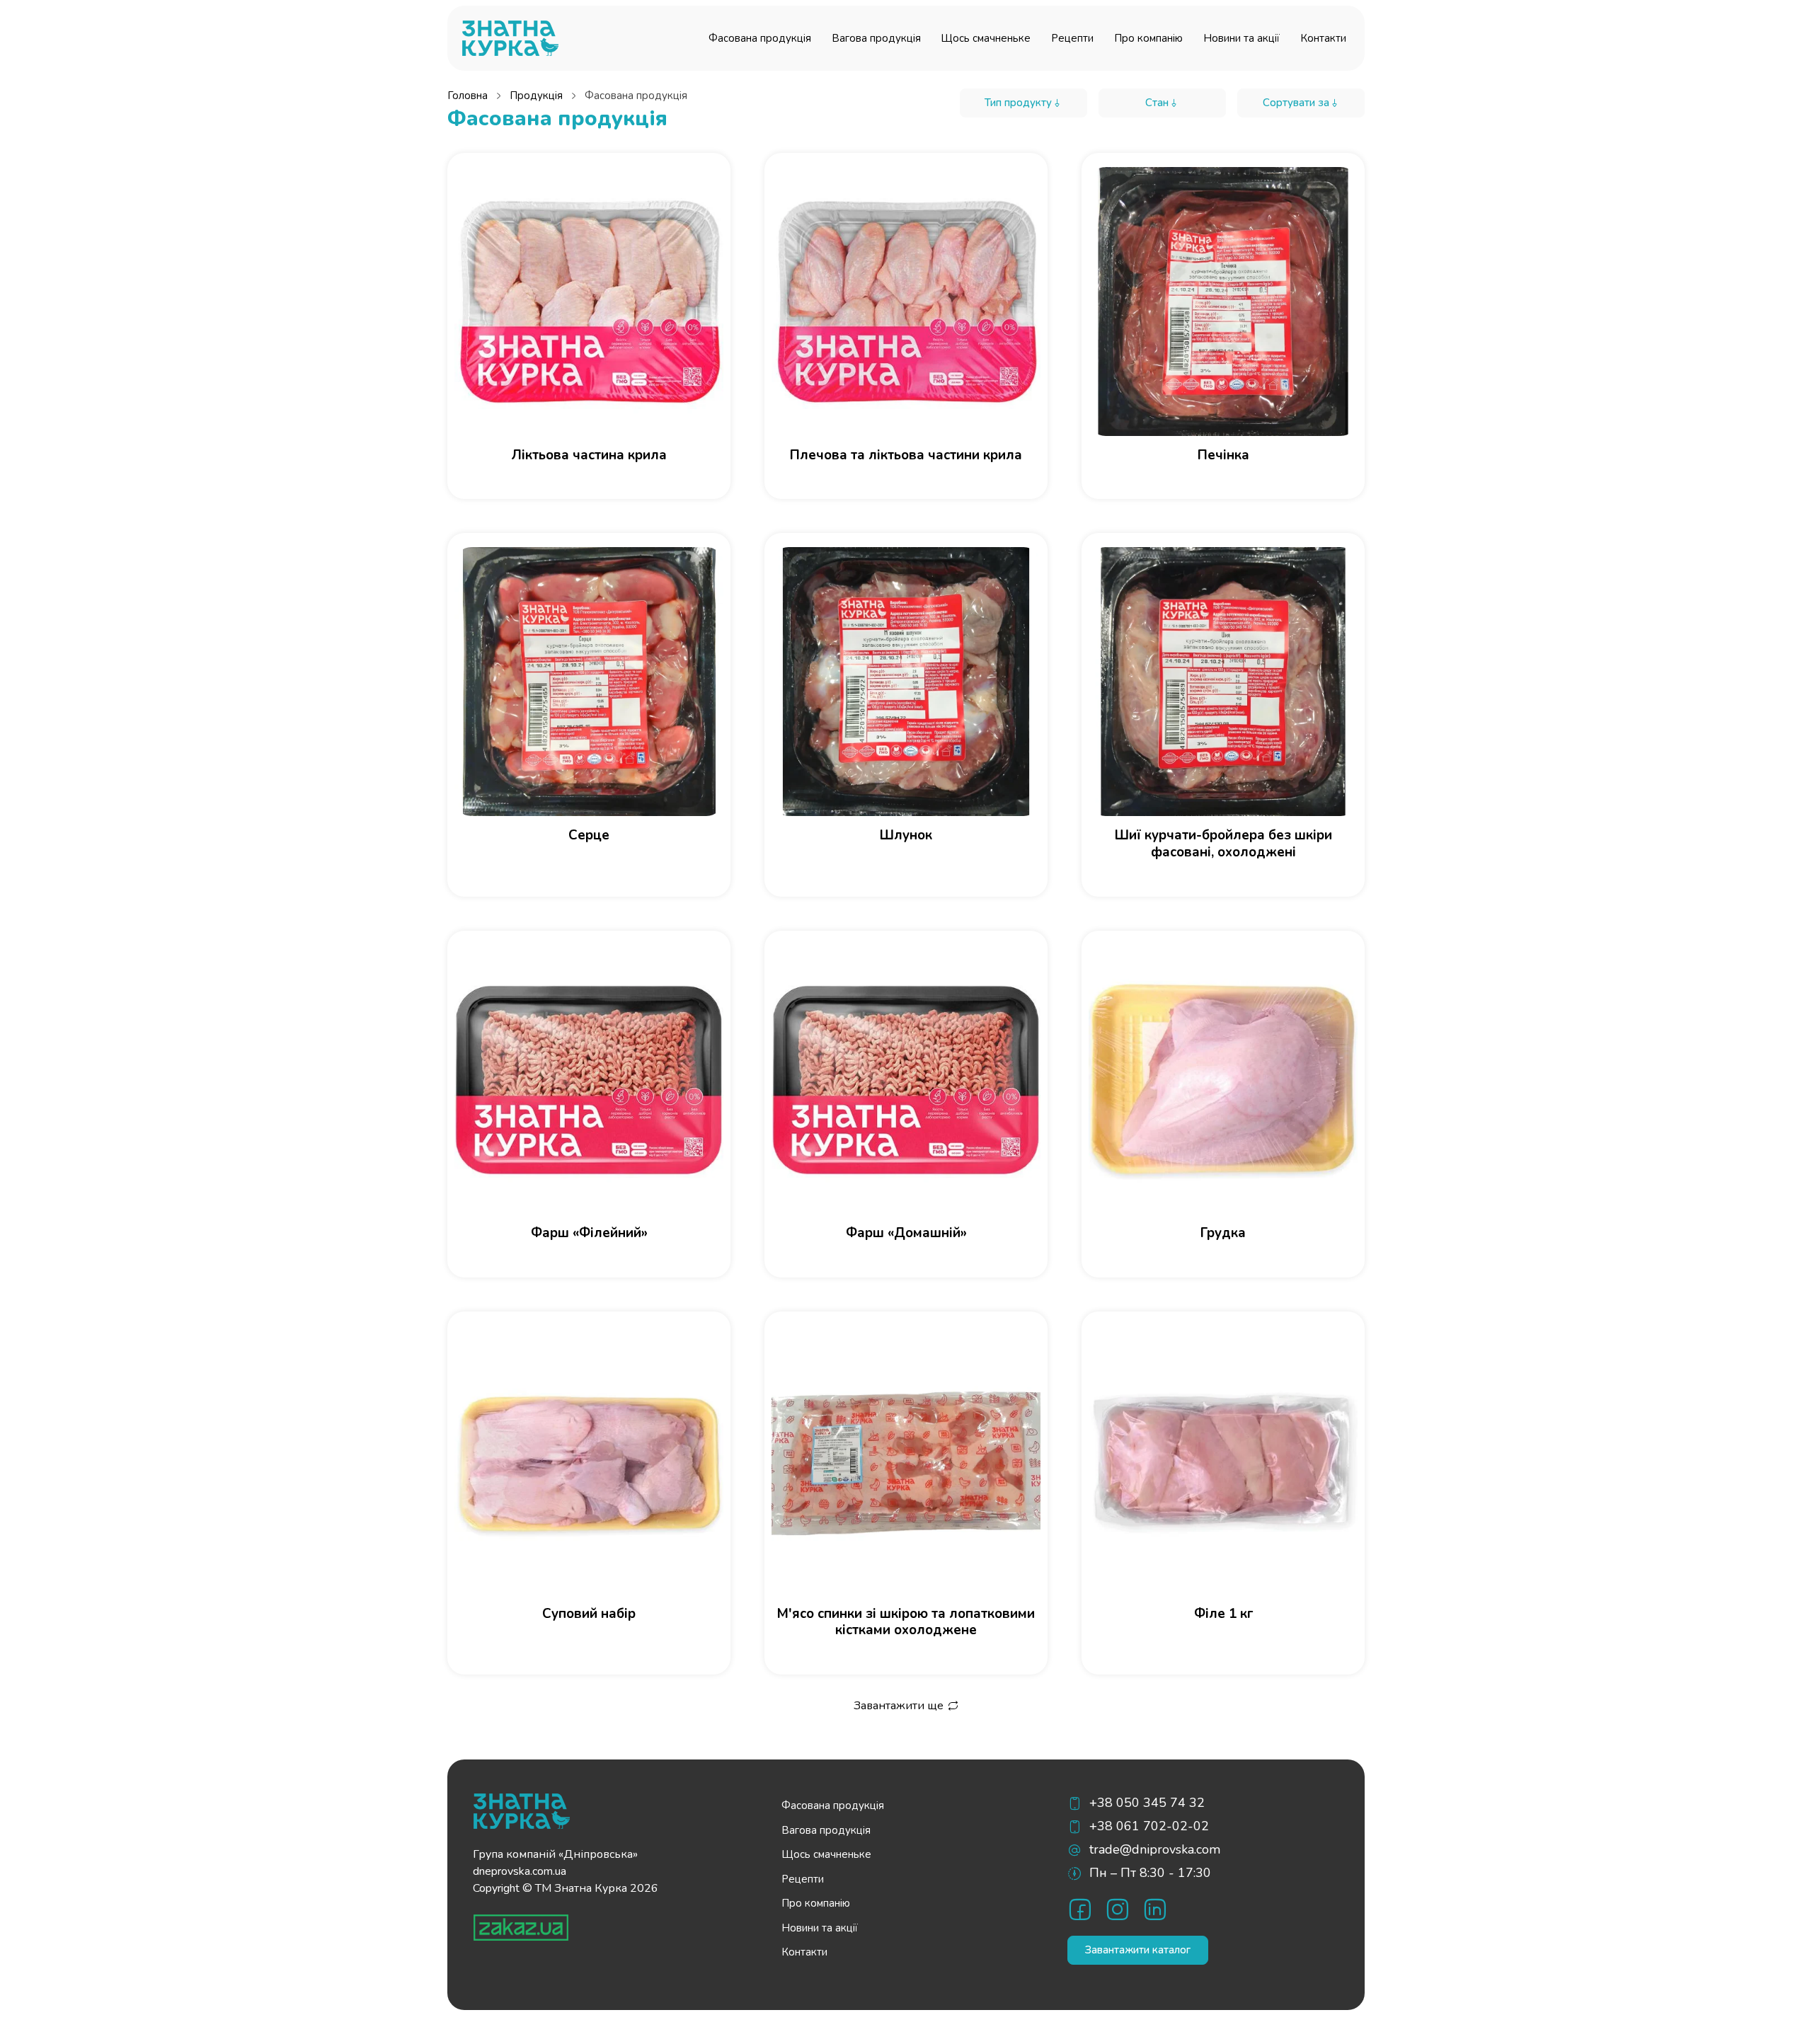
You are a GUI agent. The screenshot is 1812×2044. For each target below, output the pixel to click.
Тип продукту (1018, 103)
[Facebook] (1080, 1909)
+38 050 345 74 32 (1147, 1803)
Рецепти (1072, 38)
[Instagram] (1117, 1909)
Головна (468, 96)
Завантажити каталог (1138, 1950)
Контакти (1323, 38)
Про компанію (1148, 38)
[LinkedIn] (1155, 1909)
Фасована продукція (760, 38)
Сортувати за (1296, 103)
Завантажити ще (899, 1706)
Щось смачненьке (986, 38)
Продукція (536, 96)
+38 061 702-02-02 (1149, 1826)
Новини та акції (1242, 38)
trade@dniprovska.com (1155, 1849)
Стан (1157, 103)
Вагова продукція (876, 38)
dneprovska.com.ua (520, 1871)
